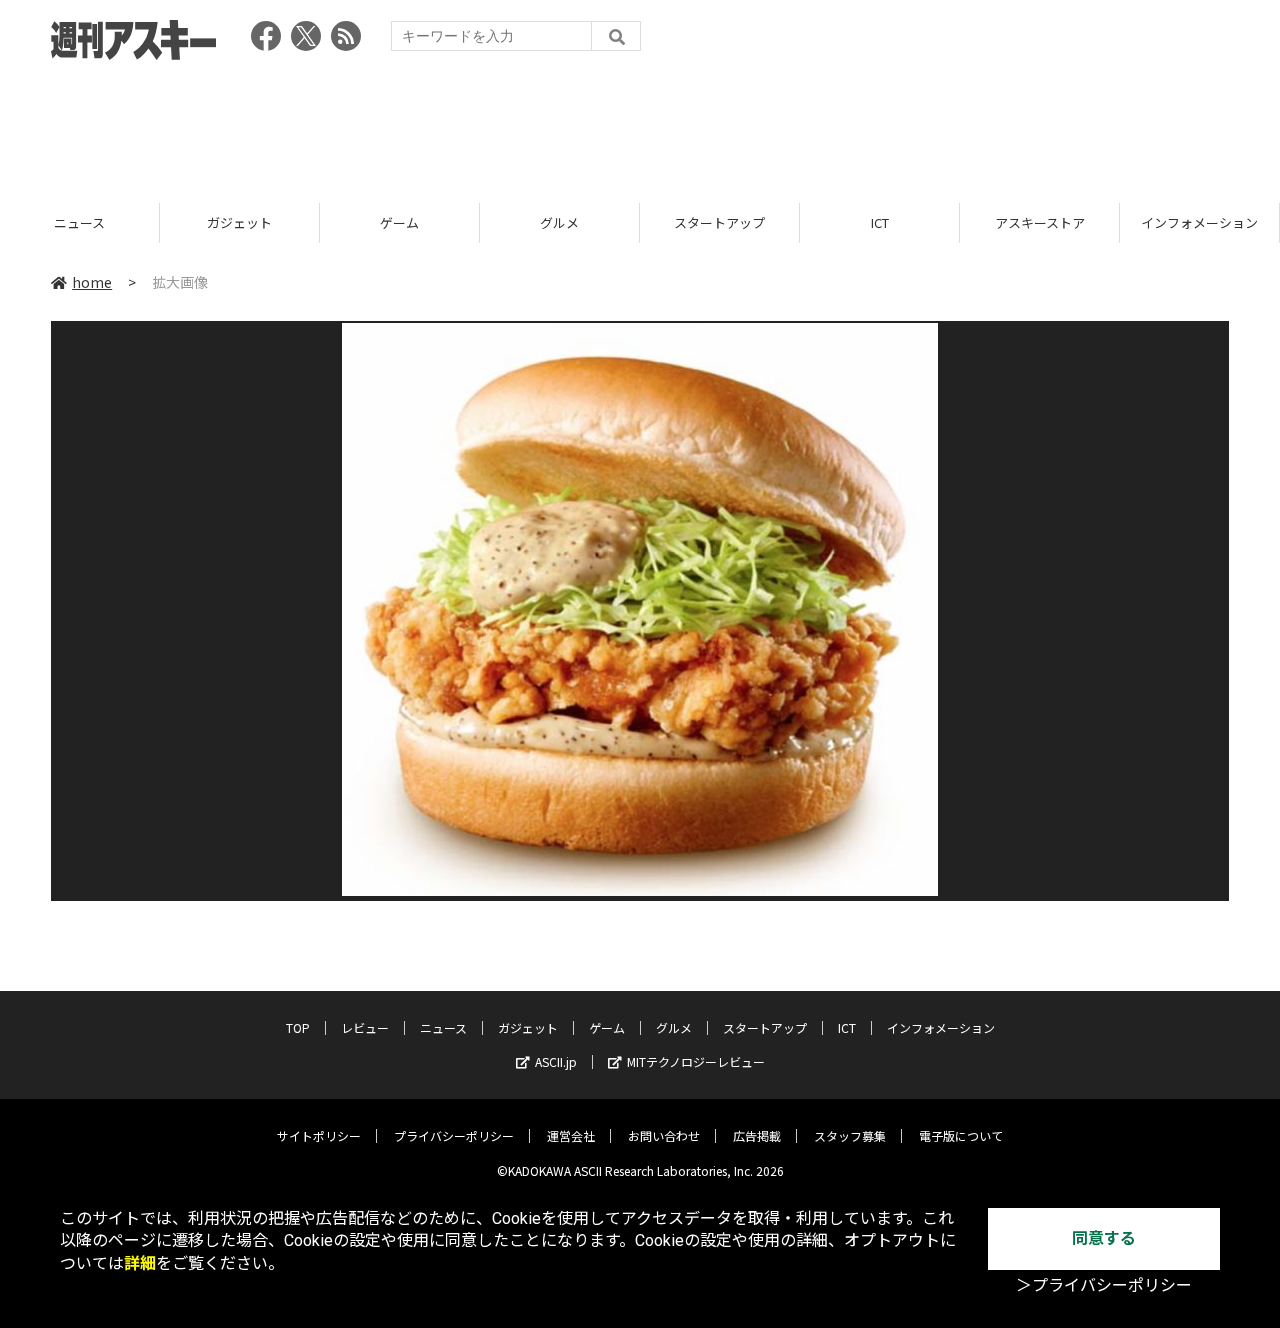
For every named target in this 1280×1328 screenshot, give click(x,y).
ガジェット (239, 222)
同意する (1104, 1238)
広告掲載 (757, 1135)
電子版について (961, 1135)
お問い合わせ (664, 1135)
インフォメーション (1199, 222)
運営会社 (571, 1135)
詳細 (140, 1263)
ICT (880, 222)
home (92, 282)
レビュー (365, 1027)
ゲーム (399, 222)
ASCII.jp (556, 1061)
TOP (298, 1027)
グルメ (559, 222)
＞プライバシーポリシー (1104, 1285)
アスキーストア (1040, 222)
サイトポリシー (319, 1135)
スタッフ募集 (850, 1135)
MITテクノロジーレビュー (696, 1061)
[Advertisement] (640, 125)
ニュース (79, 222)
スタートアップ (719, 222)
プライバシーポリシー (454, 1135)
